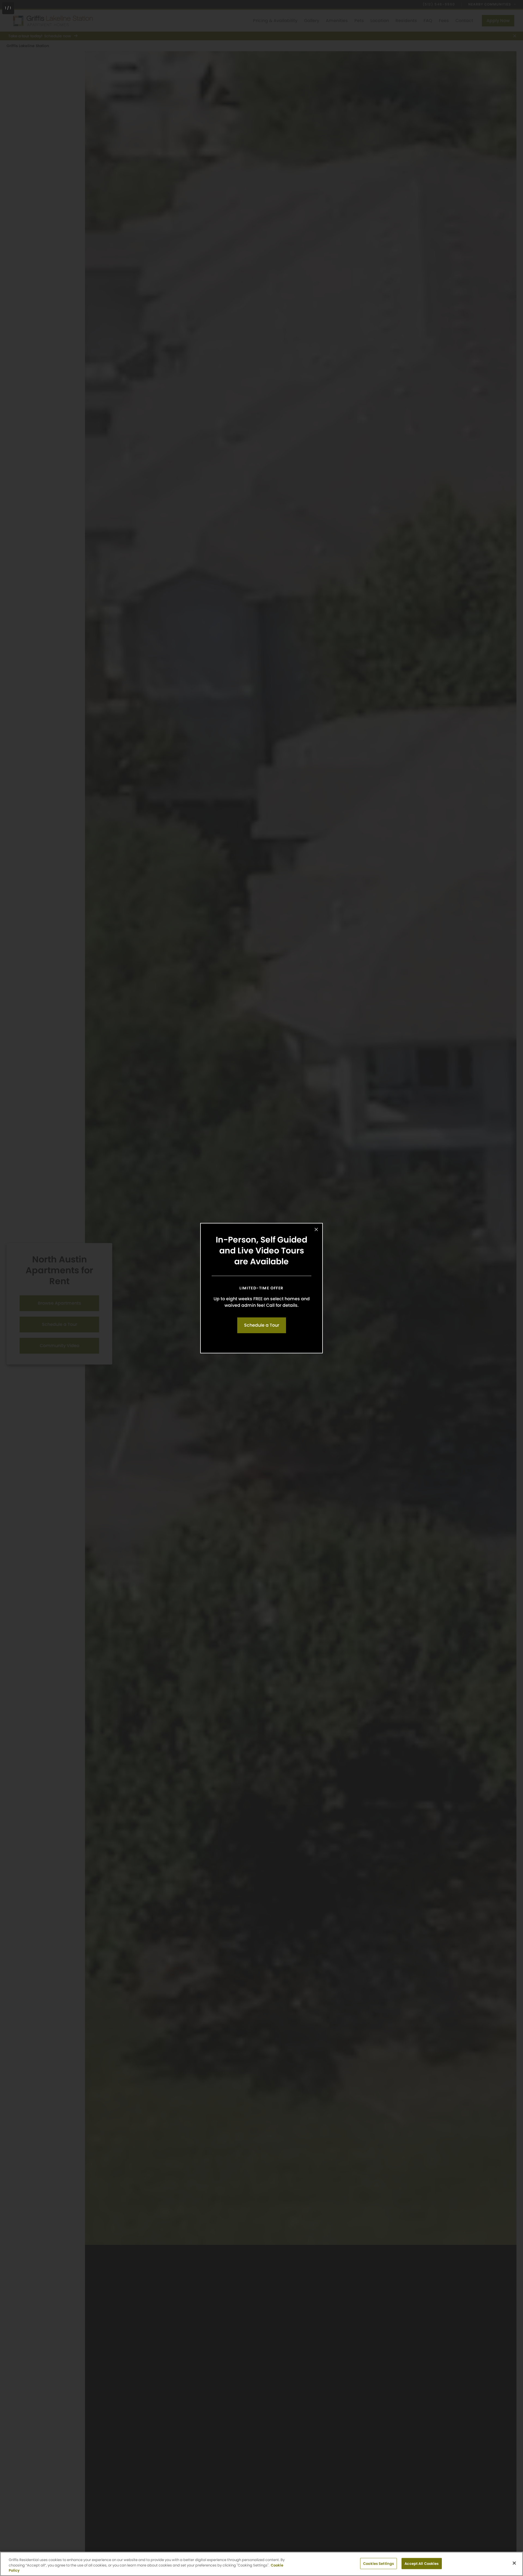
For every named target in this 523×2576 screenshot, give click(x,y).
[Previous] (10, 1288)
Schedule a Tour (262, 1325)
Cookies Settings (378, 2563)
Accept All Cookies (422, 2563)
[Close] (514, 2563)
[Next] (513, 1288)
